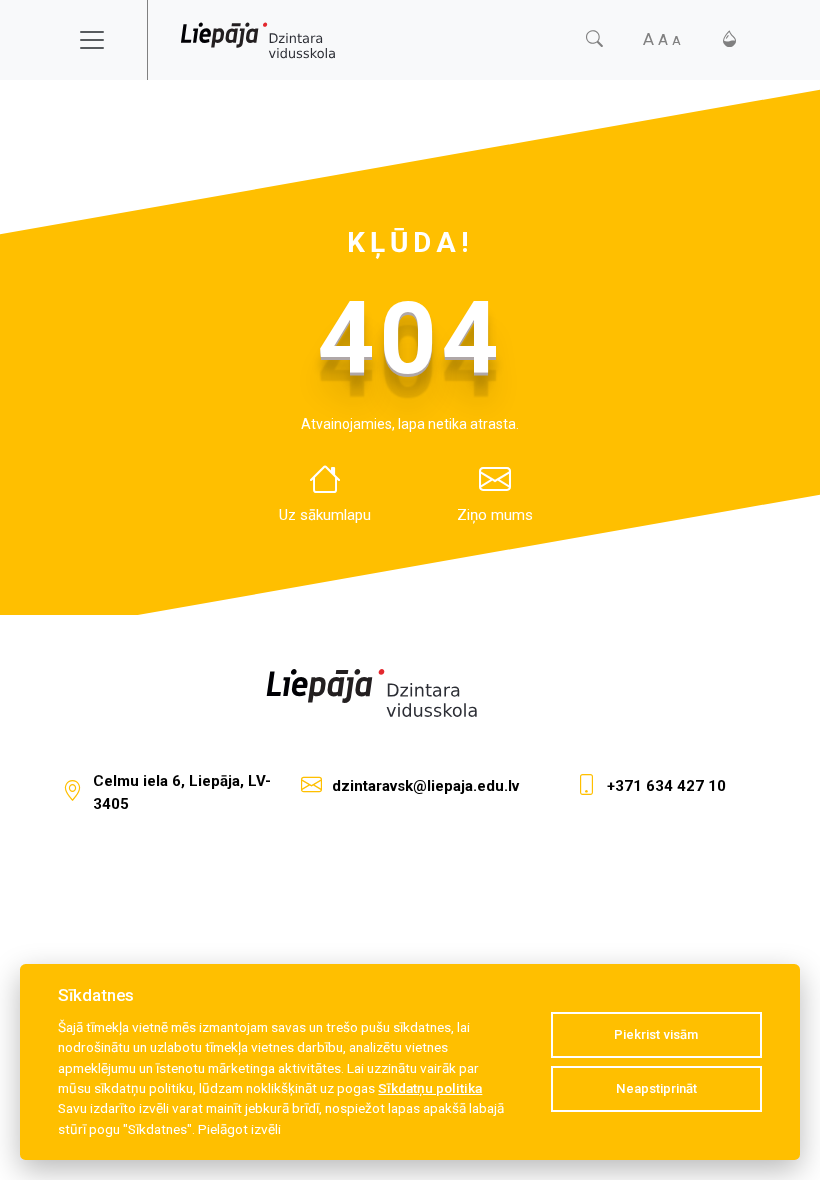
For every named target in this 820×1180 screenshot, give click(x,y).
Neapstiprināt (656, 1088)
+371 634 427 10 (666, 786)
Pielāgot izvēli (239, 1129)
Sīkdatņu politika (430, 1088)
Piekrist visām (656, 1034)
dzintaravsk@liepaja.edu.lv (425, 786)
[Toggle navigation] (105, 40)
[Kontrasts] (729, 39)
